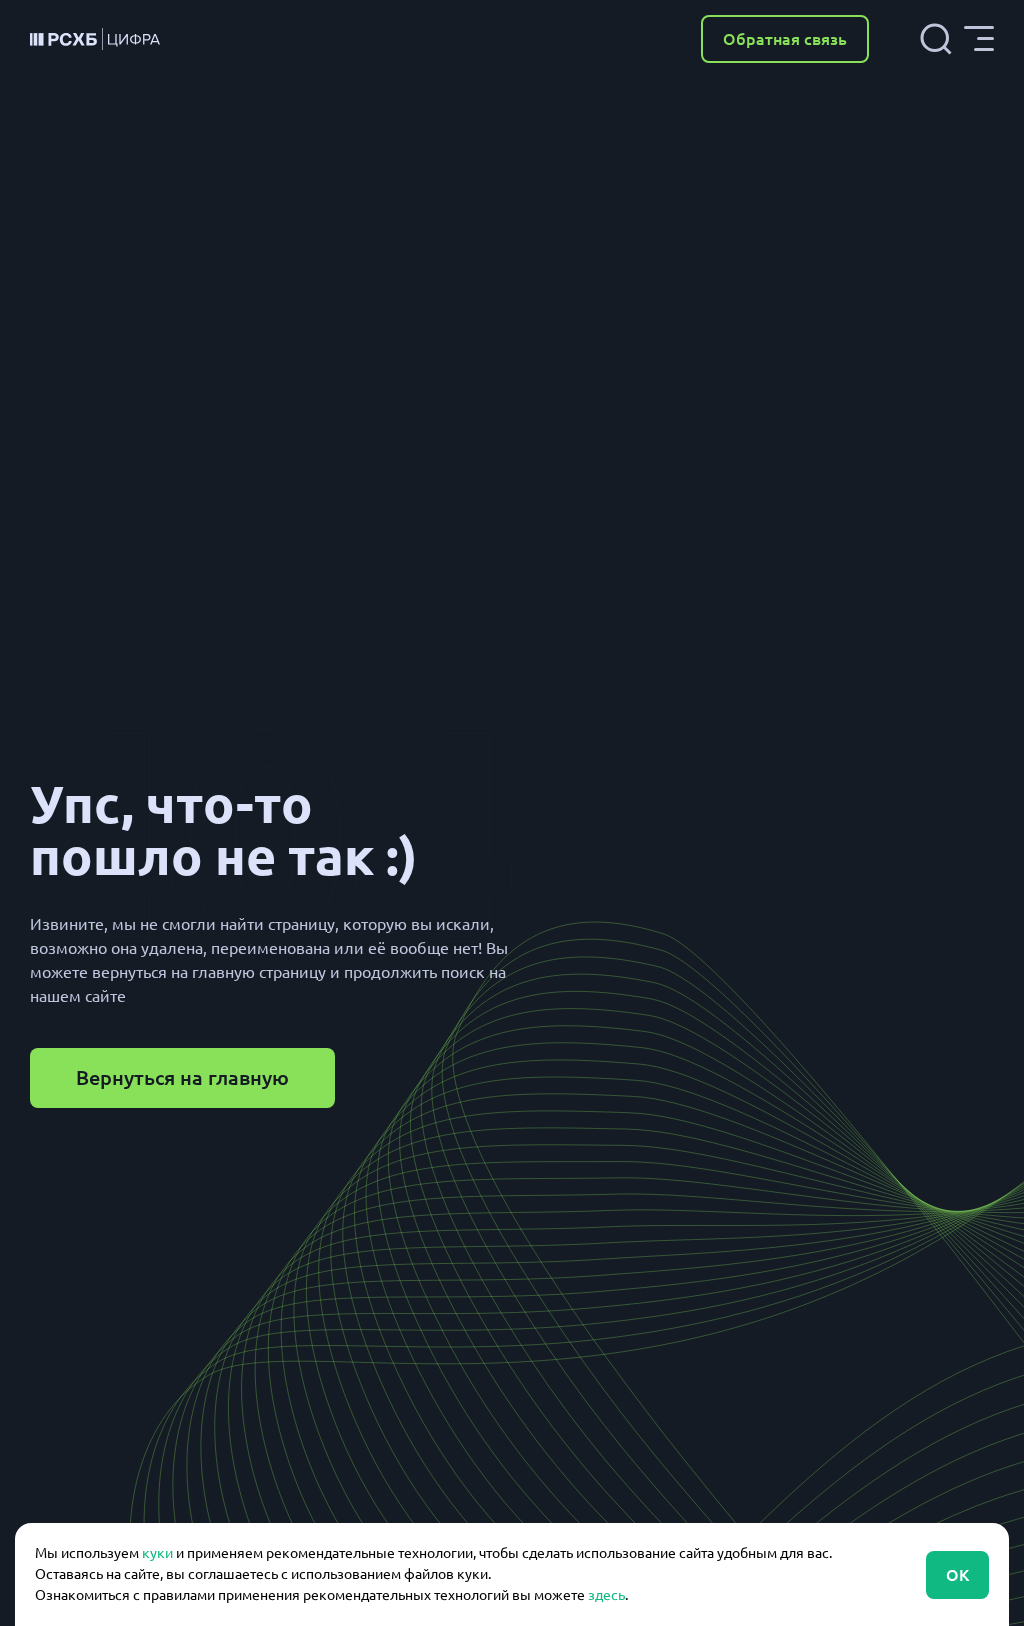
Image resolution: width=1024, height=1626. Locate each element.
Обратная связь (785, 39)
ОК (957, 1575)
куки (157, 1553)
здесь (606, 1595)
